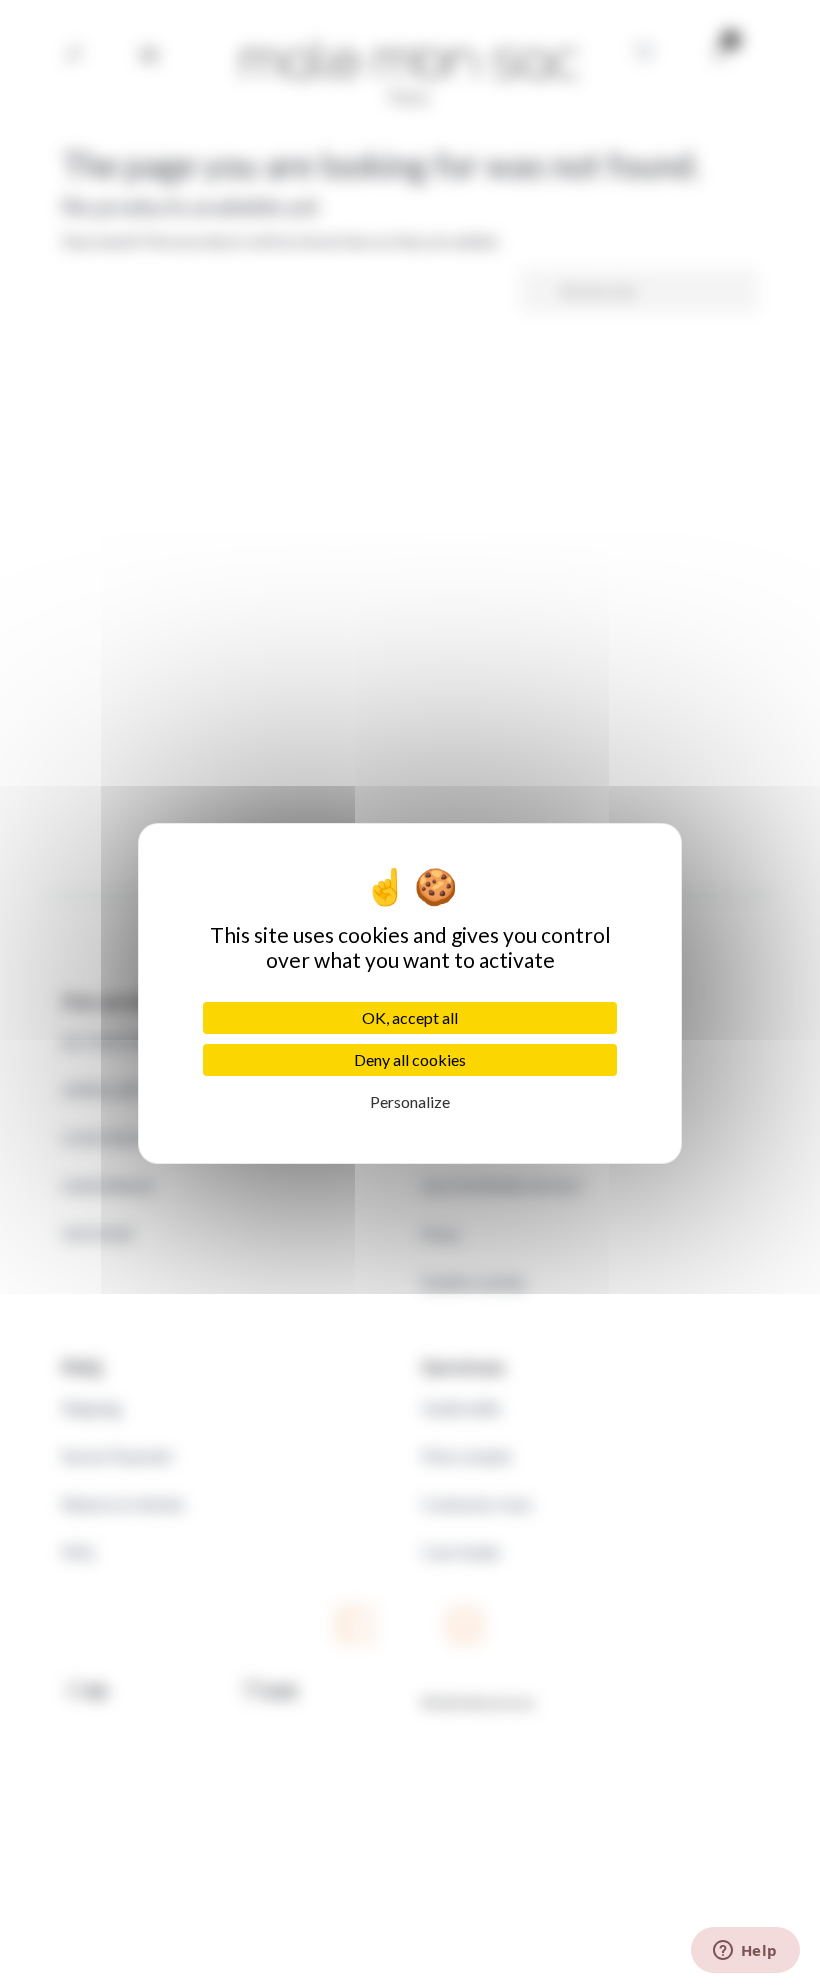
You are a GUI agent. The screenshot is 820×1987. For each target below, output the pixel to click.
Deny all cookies (410, 1059)
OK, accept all (410, 1017)
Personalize (410, 1101)
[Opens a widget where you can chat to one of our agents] (745, 1952)
